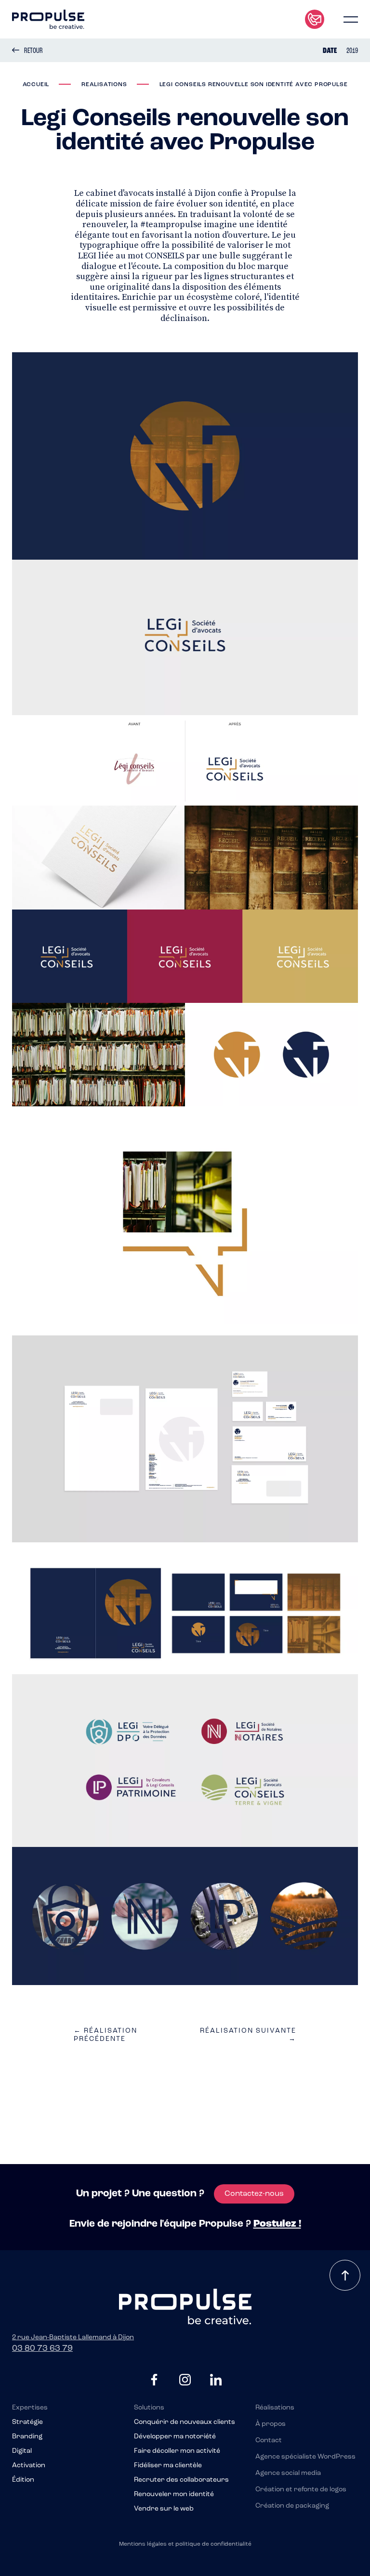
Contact (269, 2441)
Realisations (104, 85)
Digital (22, 2451)
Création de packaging (292, 2506)
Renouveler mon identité (174, 2495)
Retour (33, 51)
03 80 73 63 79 (42, 2349)
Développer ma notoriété (175, 2437)
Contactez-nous (254, 2194)
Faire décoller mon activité (177, 2451)
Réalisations (275, 2408)
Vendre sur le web (164, 2509)
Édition (23, 2480)
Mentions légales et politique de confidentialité (185, 2544)
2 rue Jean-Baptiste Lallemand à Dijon (73, 2338)
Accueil (36, 85)
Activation (29, 2466)
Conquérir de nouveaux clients (185, 2422)
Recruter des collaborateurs (181, 2480)
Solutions (149, 2408)
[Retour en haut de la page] (345, 2275)
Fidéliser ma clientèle (168, 2466)
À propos (271, 2424)
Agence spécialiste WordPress (305, 2457)
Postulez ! (277, 2224)
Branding (27, 2437)
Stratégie (27, 2422)
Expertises (30, 2408)
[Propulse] (48, 19)
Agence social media (288, 2473)
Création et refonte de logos (301, 2490)
